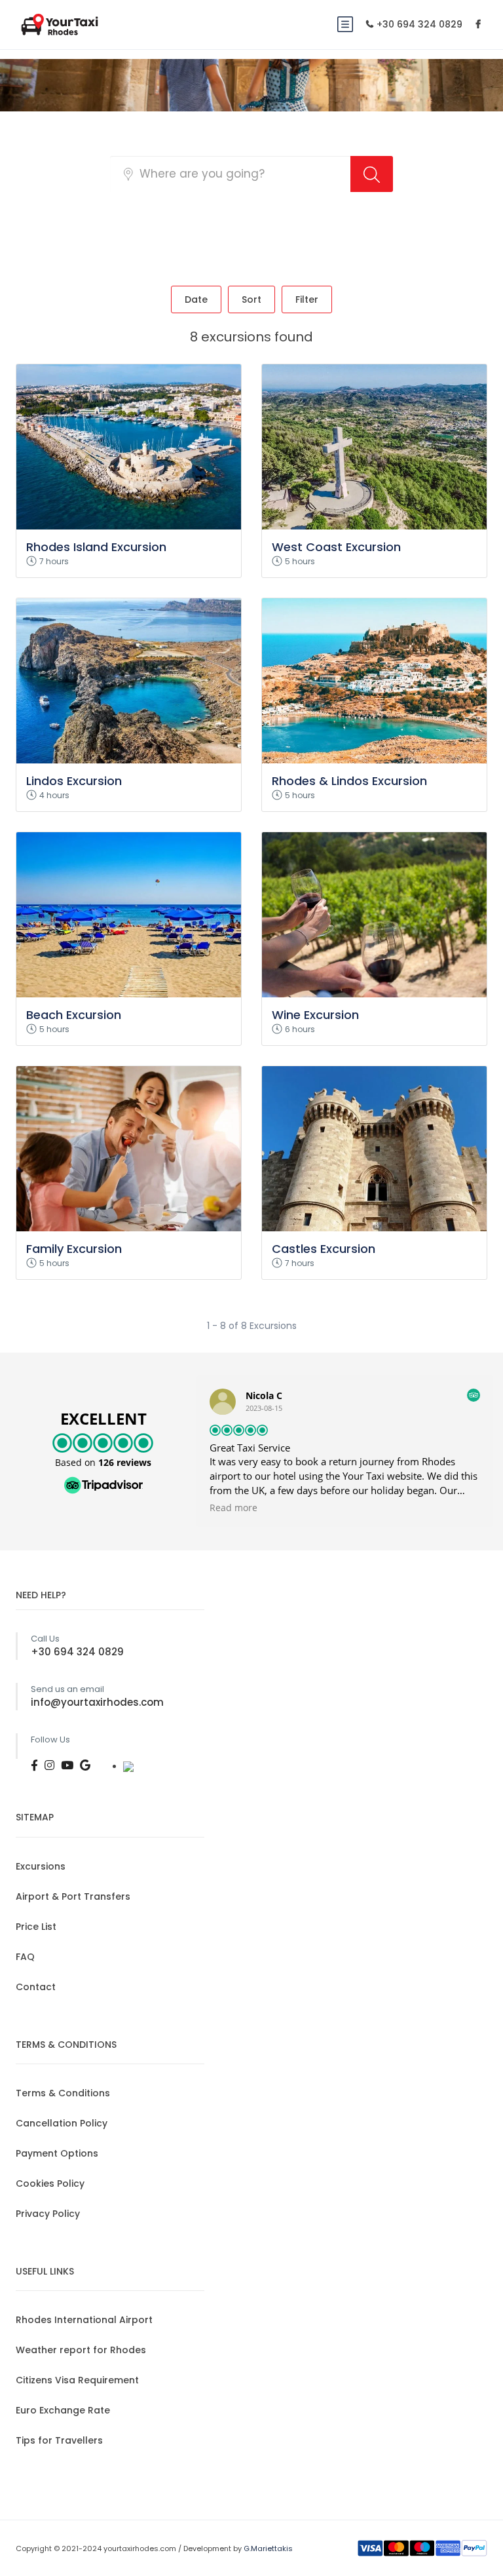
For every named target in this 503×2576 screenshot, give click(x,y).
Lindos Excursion (74, 781)
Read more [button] (233, 1508)
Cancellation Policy (62, 2123)
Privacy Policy (48, 2214)
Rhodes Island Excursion (96, 547)
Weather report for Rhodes (81, 2350)
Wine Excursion (315, 1015)
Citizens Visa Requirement (77, 2380)
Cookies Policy (50, 2183)
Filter (307, 299)
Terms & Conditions (63, 2093)
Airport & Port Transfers (73, 1896)
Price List (36, 1927)
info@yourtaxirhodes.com (97, 1702)
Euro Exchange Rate (63, 2410)
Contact (36, 1987)
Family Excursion (74, 1249)
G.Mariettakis (268, 2548)
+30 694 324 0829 (419, 24)
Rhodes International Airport (84, 2320)
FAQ (25, 1957)
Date (196, 299)
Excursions (41, 1866)
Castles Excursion (324, 1249)
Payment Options (57, 2153)
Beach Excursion (74, 1015)
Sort (251, 299)
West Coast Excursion (336, 547)
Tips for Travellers (59, 2440)
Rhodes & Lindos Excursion (349, 781)
